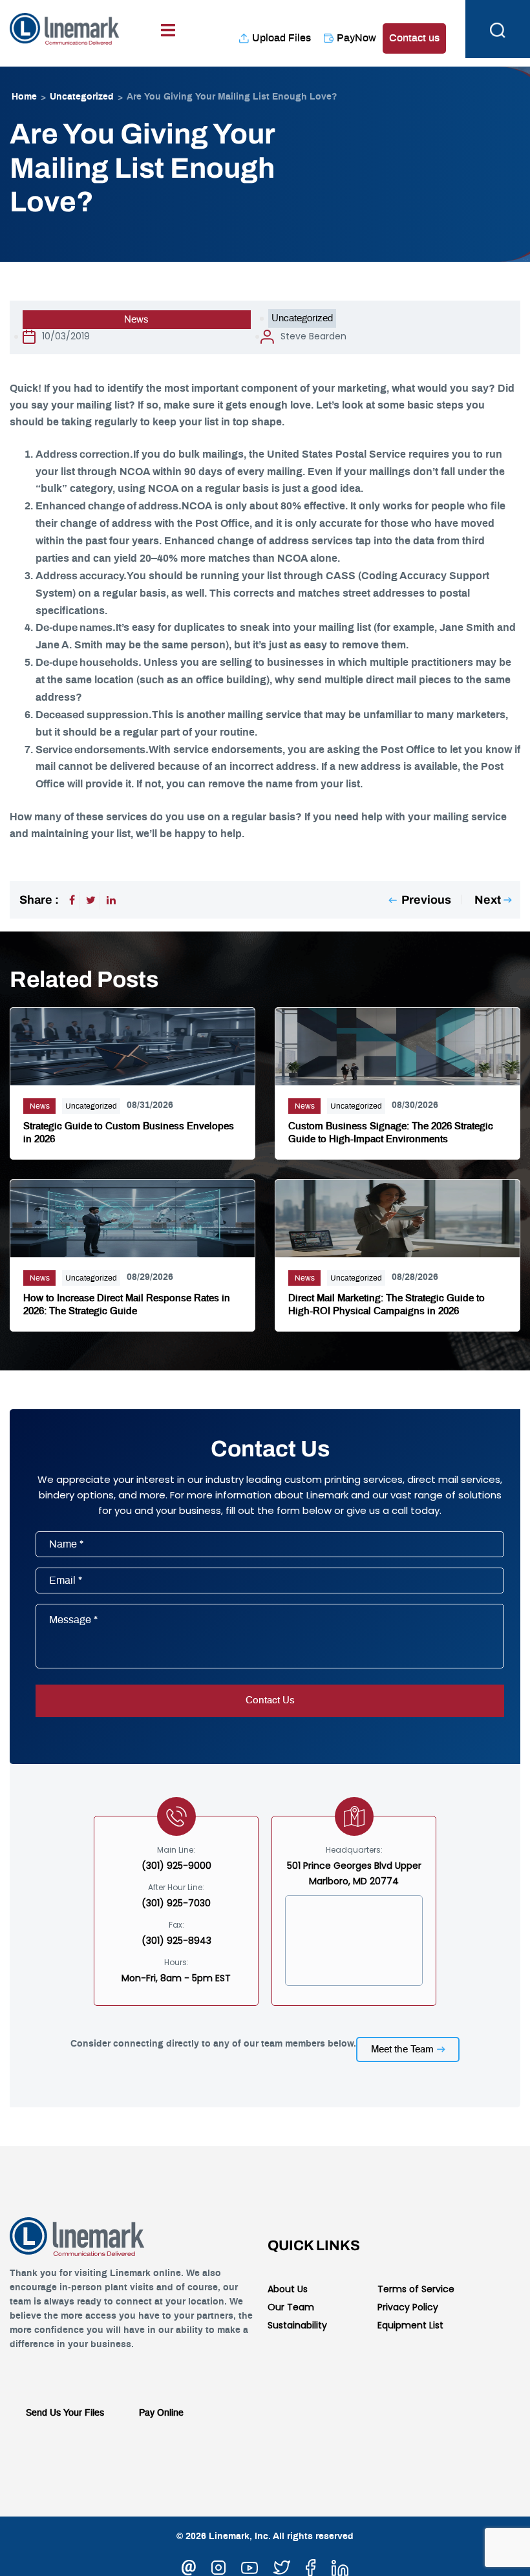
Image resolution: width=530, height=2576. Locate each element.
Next (488, 900)
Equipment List (410, 2325)
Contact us (414, 38)
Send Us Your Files (65, 2413)
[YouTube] (249, 2566)
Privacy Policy (408, 2307)
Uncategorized (82, 97)
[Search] (498, 29)
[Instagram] (218, 2566)
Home (24, 97)
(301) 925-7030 (176, 1903)
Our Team (291, 2307)
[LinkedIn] (111, 900)
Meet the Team (402, 2049)
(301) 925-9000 (176, 1866)
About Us (288, 2289)
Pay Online (161, 2413)
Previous (426, 900)
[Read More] (132, 1045)
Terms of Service (416, 2289)
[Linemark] (65, 27)
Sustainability (297, 2325)
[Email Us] (189, 2566)
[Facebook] (72, 900)
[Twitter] (91, 900)
